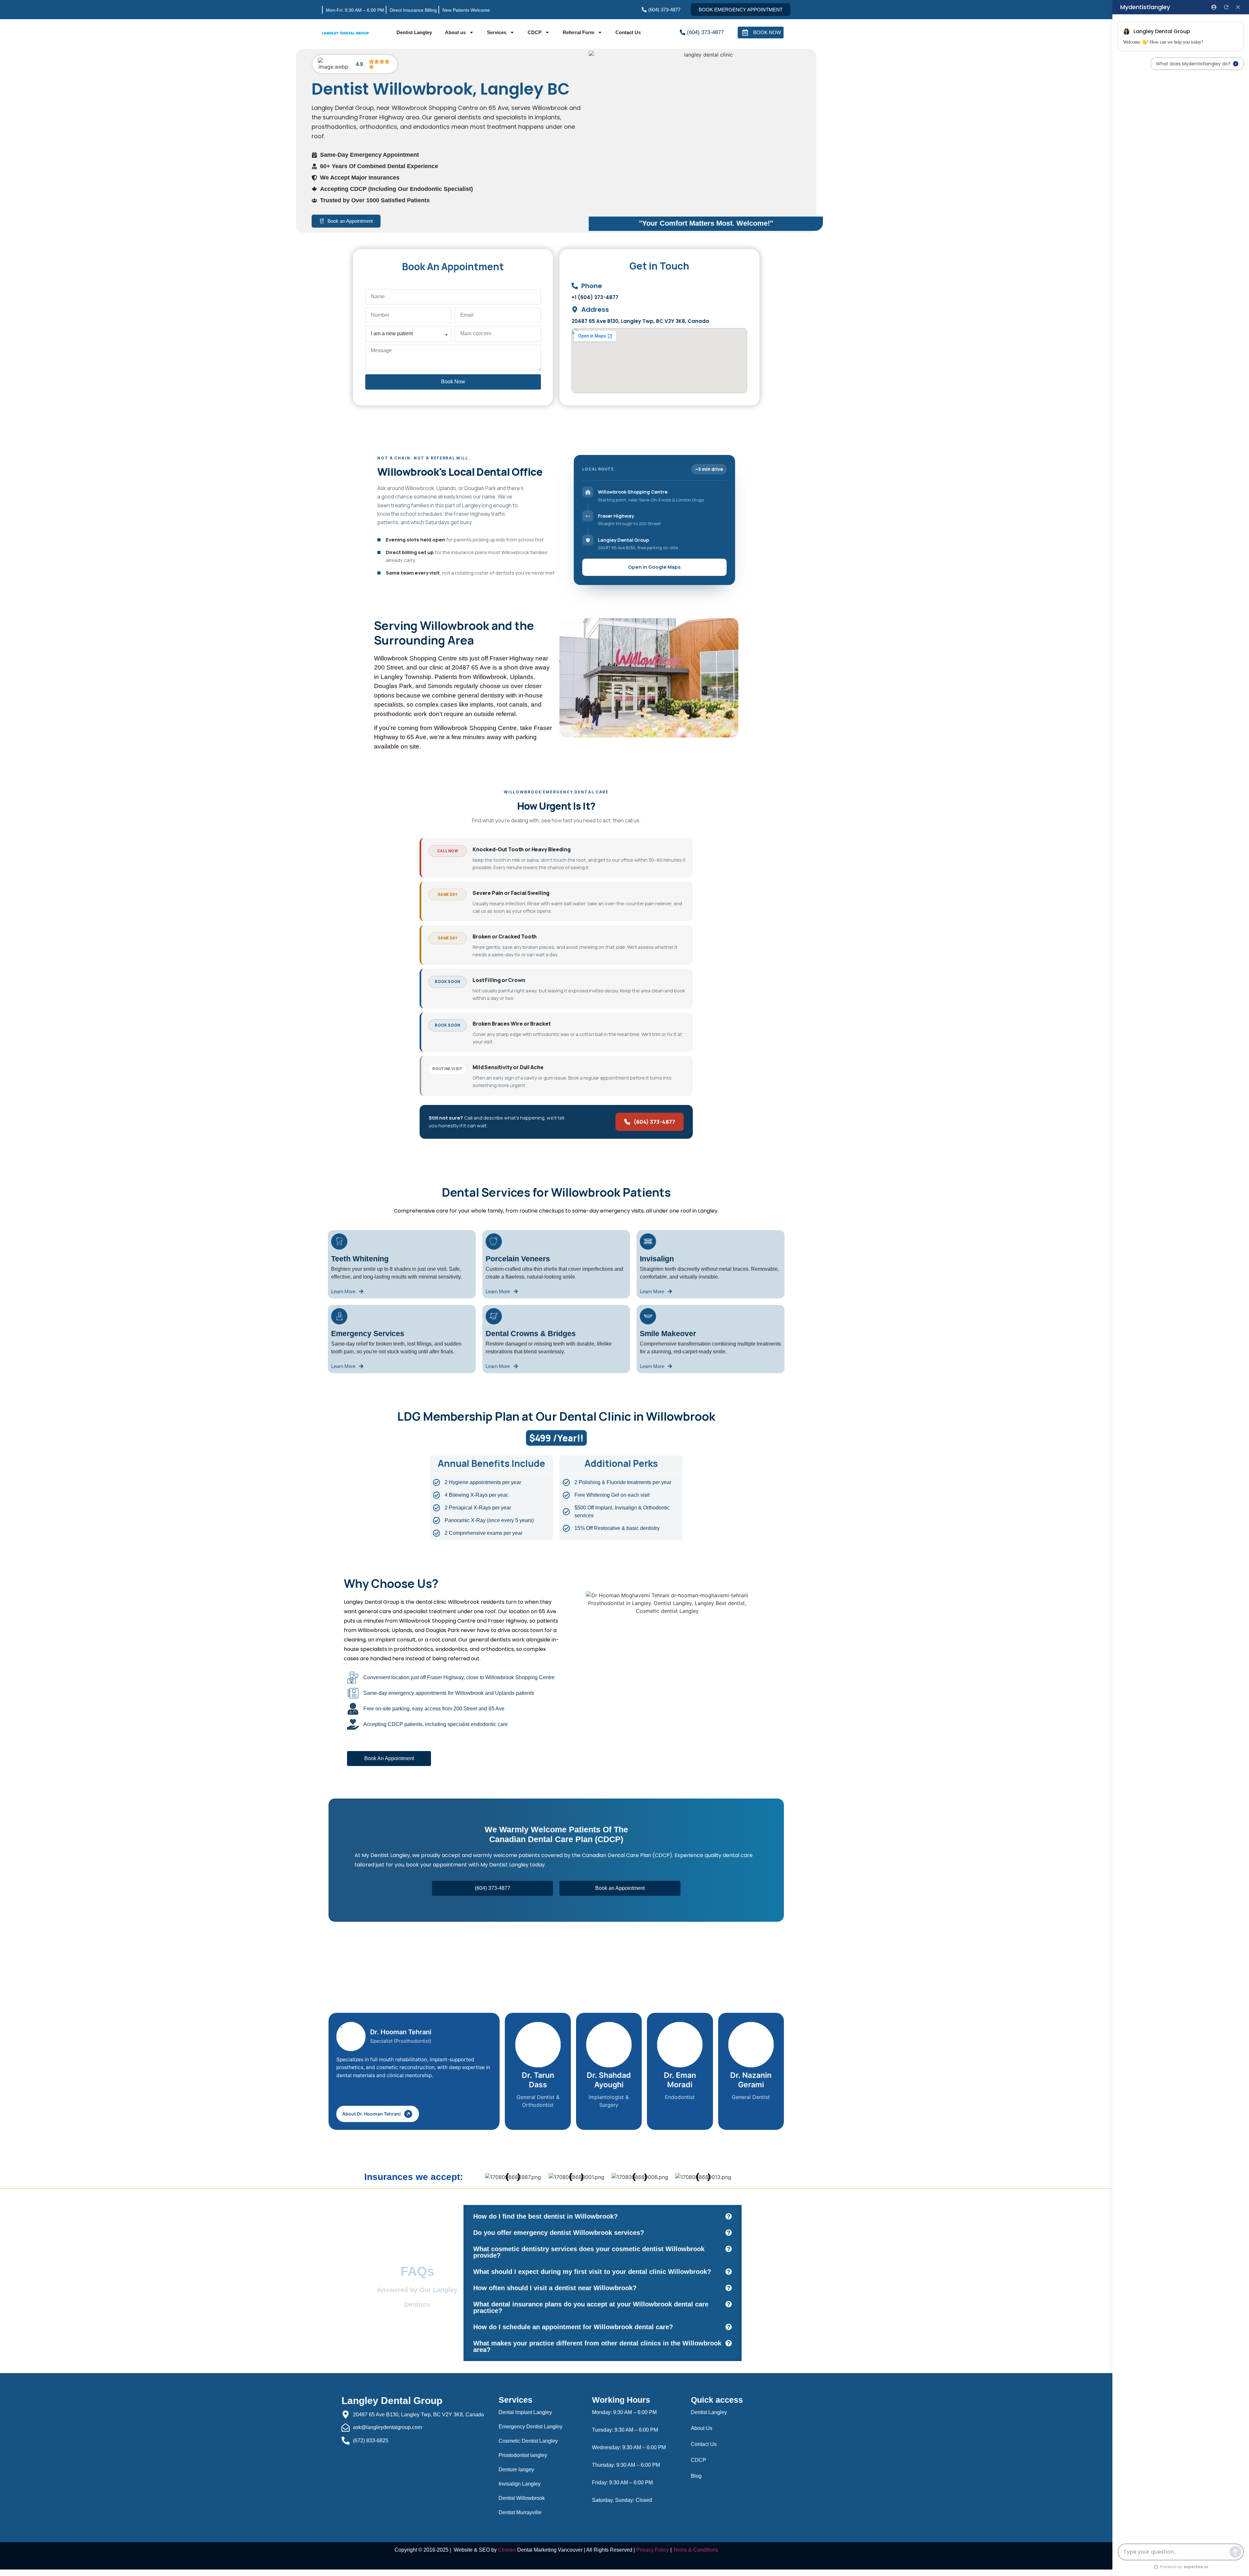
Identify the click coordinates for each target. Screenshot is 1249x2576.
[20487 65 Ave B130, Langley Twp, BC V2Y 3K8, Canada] (346, 2415)
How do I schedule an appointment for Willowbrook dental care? (573, 2327)
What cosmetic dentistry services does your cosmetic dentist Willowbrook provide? (589, 2252)
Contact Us (628, 32)
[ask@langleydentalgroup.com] (346, 2428)
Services (497, 32)
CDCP (535, 32)
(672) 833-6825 (371, 2441)
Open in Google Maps (654, 567)
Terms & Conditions (696, 2550)
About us (455, 32)
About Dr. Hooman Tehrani (371, 2114)
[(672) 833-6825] (346, 2441)
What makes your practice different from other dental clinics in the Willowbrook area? (597, 2346)
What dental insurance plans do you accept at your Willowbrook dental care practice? (591, 2307)
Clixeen (507, 2550)
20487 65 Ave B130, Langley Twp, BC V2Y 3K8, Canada (418, 2415)
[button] (603, 2216)
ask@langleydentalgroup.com (387, 2427)
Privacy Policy (653, 2550)
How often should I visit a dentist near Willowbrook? (555, 2288)
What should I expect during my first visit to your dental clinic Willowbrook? (592, 2272)
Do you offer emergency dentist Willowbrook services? (559, 2233)
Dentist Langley (414, 32)
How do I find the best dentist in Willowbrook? (545, 2216)
